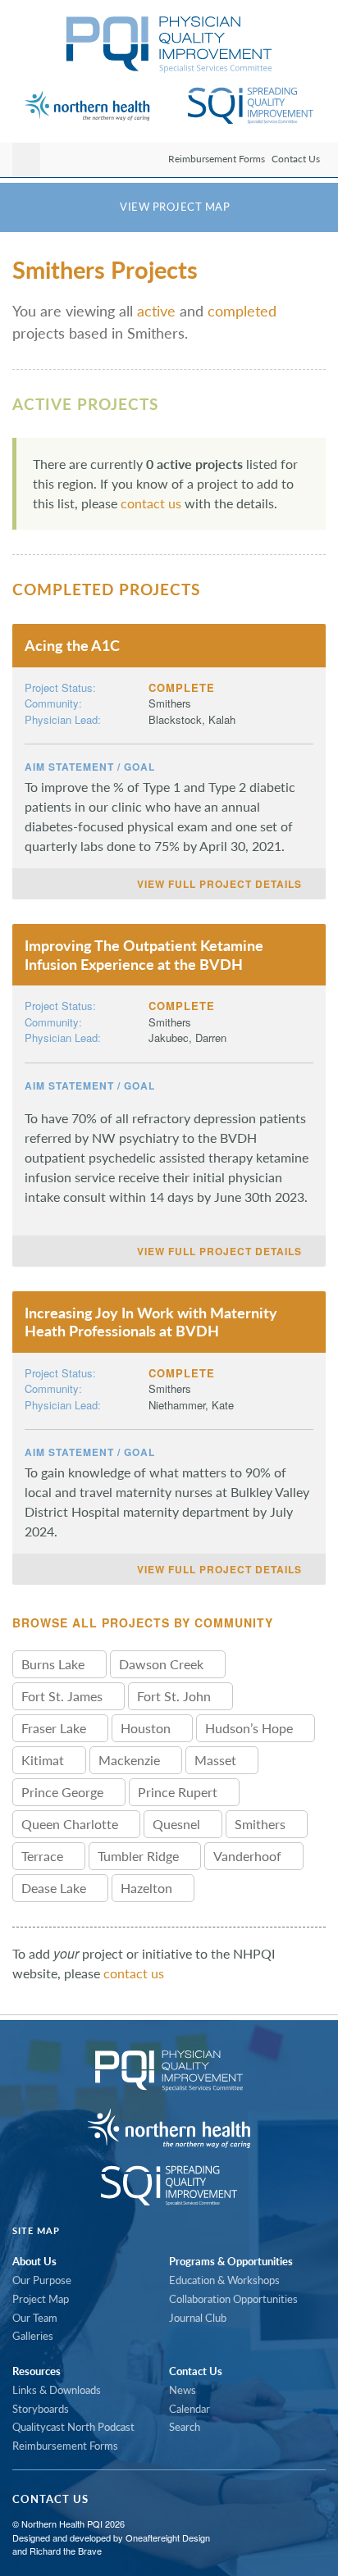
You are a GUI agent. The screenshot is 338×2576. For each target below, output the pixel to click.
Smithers (170, 703)
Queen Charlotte (71, 1824)
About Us (34, 2261)
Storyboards (41, 2409)
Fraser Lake (55, 1728)
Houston (147, 1728)
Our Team (35, 2318)
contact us (151, 503)
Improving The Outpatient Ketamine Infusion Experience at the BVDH (144, 955)
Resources (37, 2371)
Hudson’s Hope (251, 1728)
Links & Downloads (57, 2390)
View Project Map (174, 207)
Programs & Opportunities (231, 2261)
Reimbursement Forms (217, 159)
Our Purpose (42, 2280)
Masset (217, 1760)
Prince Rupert (179, 1792)
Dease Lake (55, 1888)
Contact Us (296, 159)
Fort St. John (176, 1696)
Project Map (41, 2299)
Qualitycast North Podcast (73, 2427)
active (156, 311)
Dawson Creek (163, 1664)
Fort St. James (64, 1696)
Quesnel (178, 1824)
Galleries (33, 2336)
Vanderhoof (249, 1856)
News (183, 2390)
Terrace (44, 1856)
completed (242, 311)
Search (185, 2427)
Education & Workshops (224, 2280)
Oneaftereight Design (168, 2537)
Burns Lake (55, 1664)
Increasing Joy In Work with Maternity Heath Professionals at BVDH (151, 1322)
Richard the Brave (66, 2551)
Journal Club (198, 2318)
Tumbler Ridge (140, 1856)
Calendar (190, 2409)
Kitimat (44, 1760)
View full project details (221, 884)
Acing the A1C (72, 645)
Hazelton (148, 1888)
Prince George (64, 1792)
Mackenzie (131, 1760)
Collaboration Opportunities (233, 2299)
